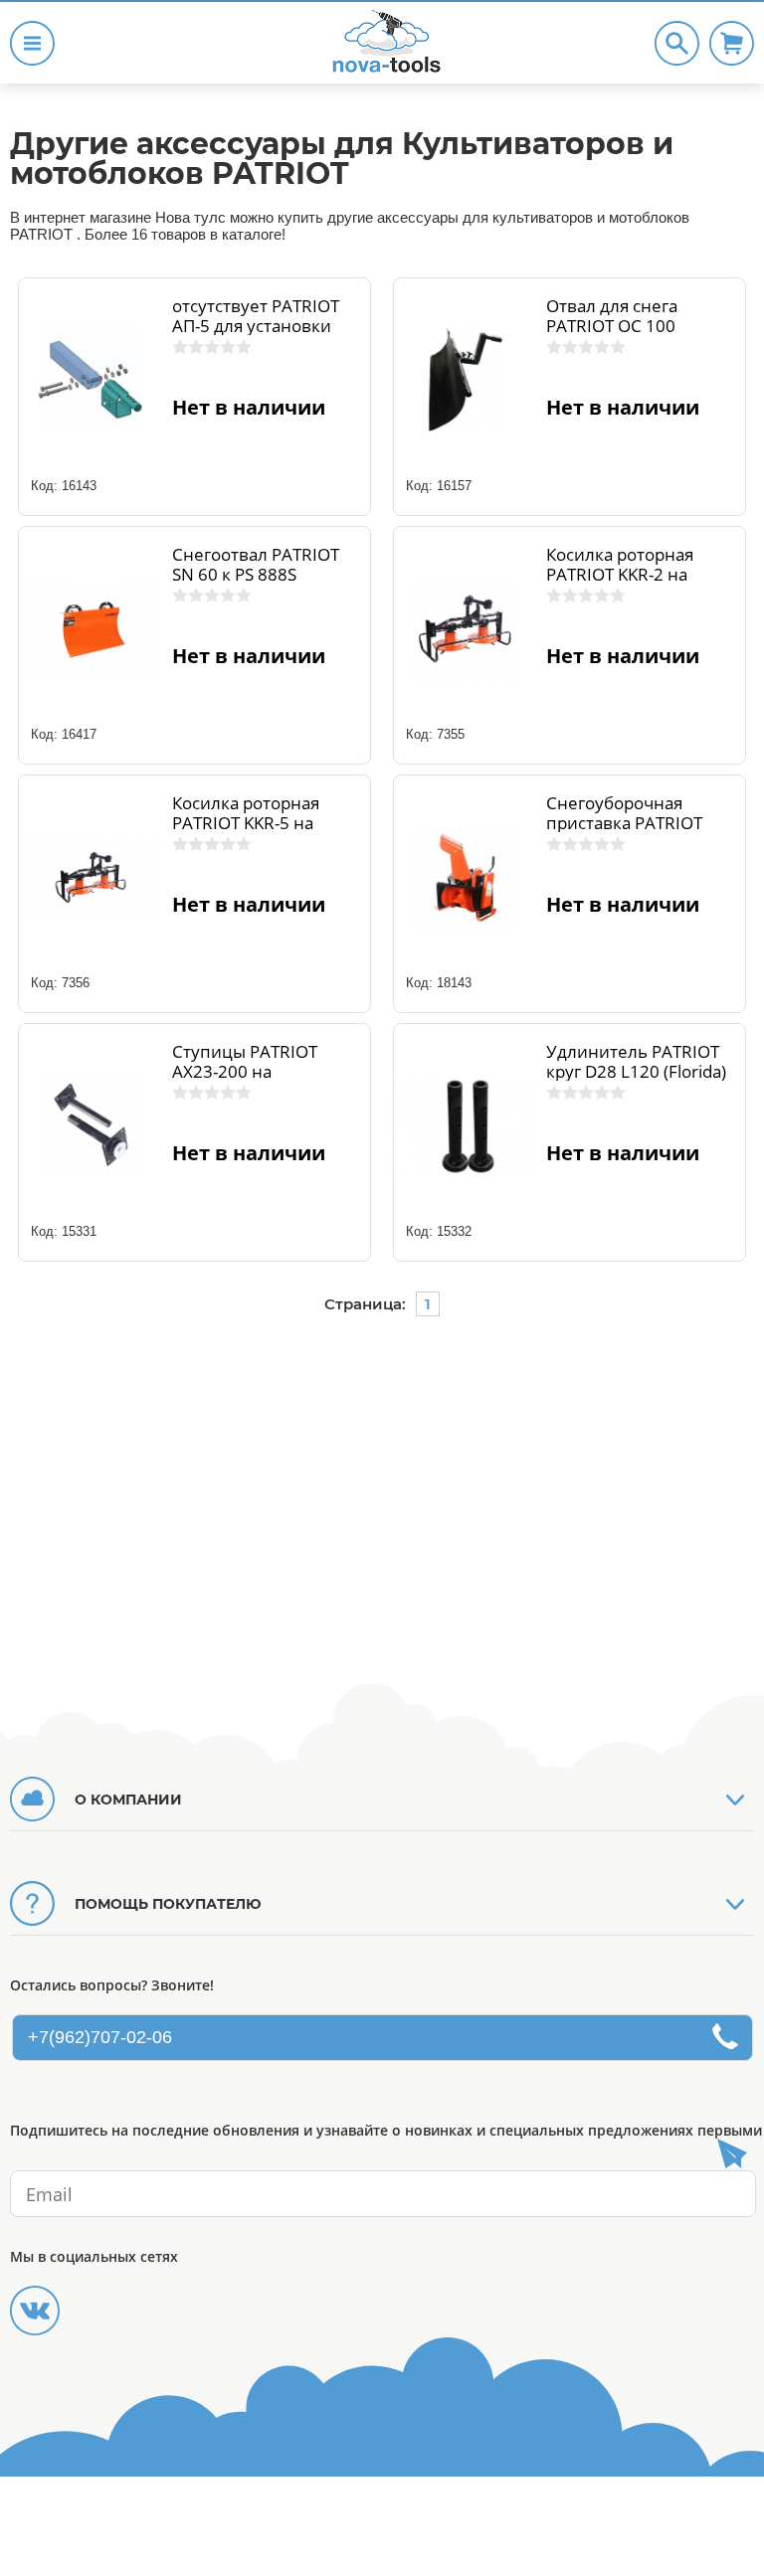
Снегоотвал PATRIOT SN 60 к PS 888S (256, 565)
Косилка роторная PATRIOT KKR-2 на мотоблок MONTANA (630, 575)
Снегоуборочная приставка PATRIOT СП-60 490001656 (624, 823)
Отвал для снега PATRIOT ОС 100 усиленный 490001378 (640, 326)
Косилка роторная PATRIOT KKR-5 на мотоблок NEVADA (247, 823)
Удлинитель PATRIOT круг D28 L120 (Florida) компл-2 (636, 1072)
